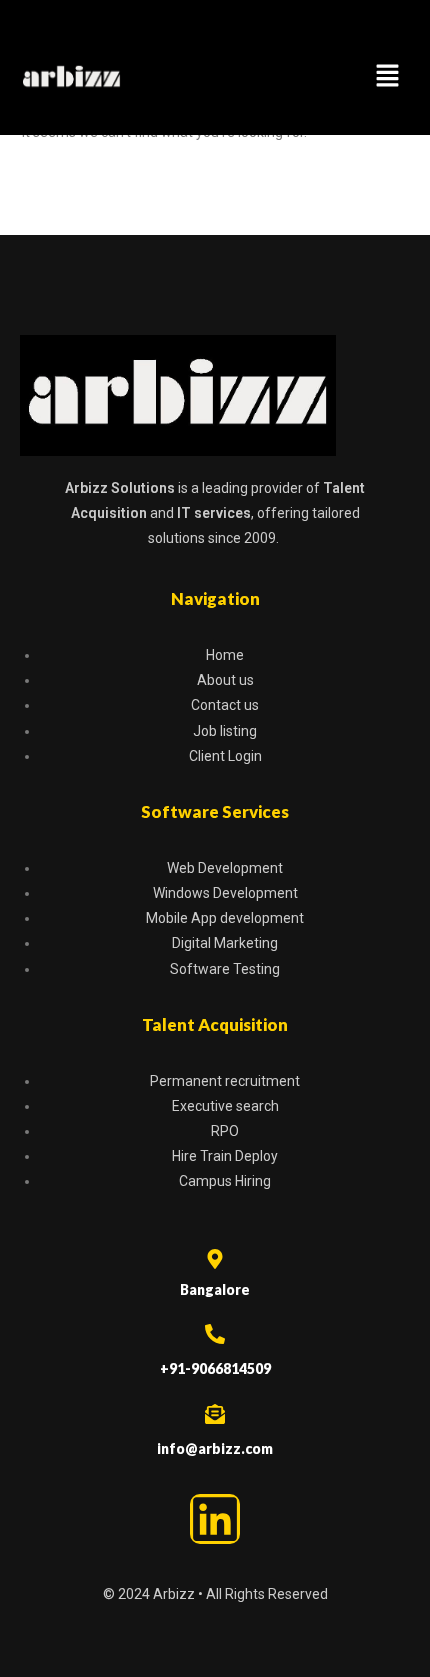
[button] (388, 77)
